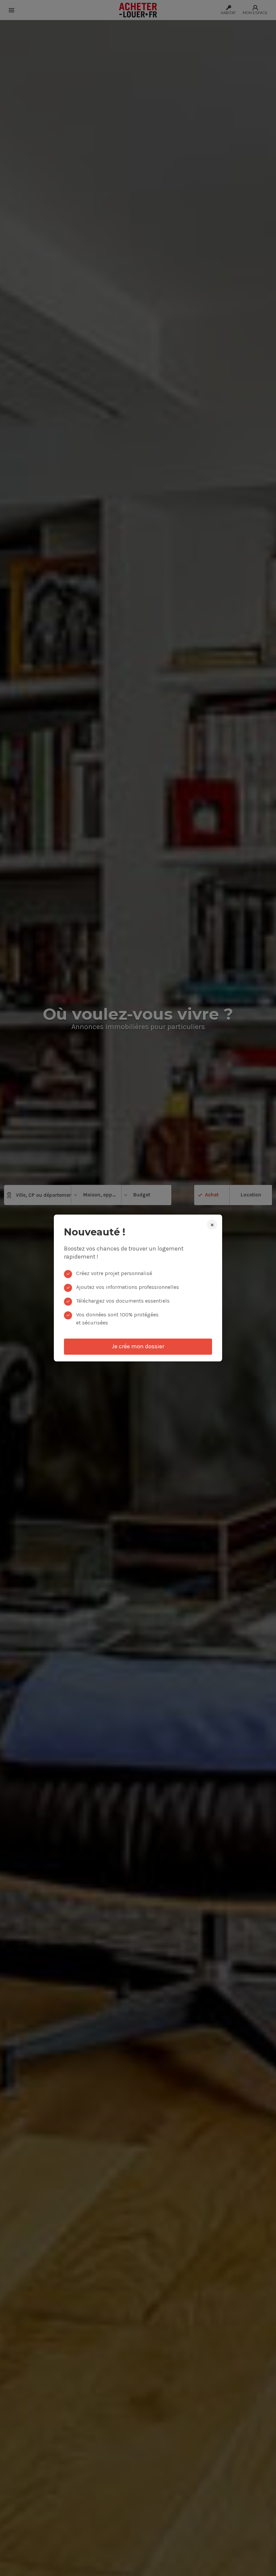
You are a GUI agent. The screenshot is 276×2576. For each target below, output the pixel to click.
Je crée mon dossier (138, 1346)
